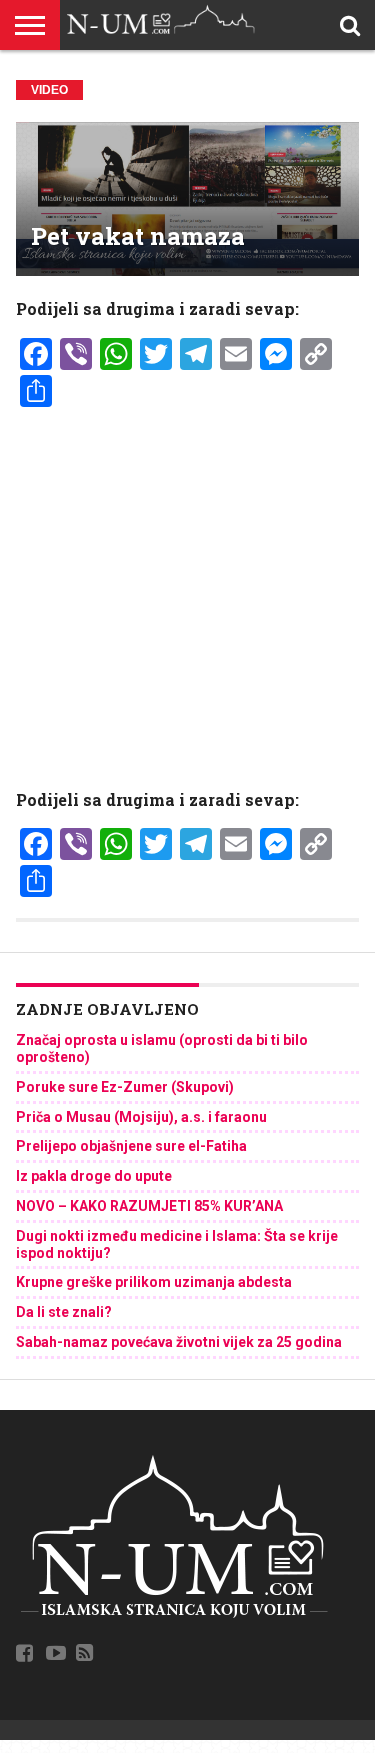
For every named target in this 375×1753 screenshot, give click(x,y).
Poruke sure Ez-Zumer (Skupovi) (125, 1087)
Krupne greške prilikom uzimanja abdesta (154, 1282)
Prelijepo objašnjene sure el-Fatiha (131, 1146)
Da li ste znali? (64, 1312)
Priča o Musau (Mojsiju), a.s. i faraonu (141, 1117)
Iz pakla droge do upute (94, 1176)
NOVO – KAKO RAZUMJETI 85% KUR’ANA (149, 1206)
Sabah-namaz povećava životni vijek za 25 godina (179, 1342)
